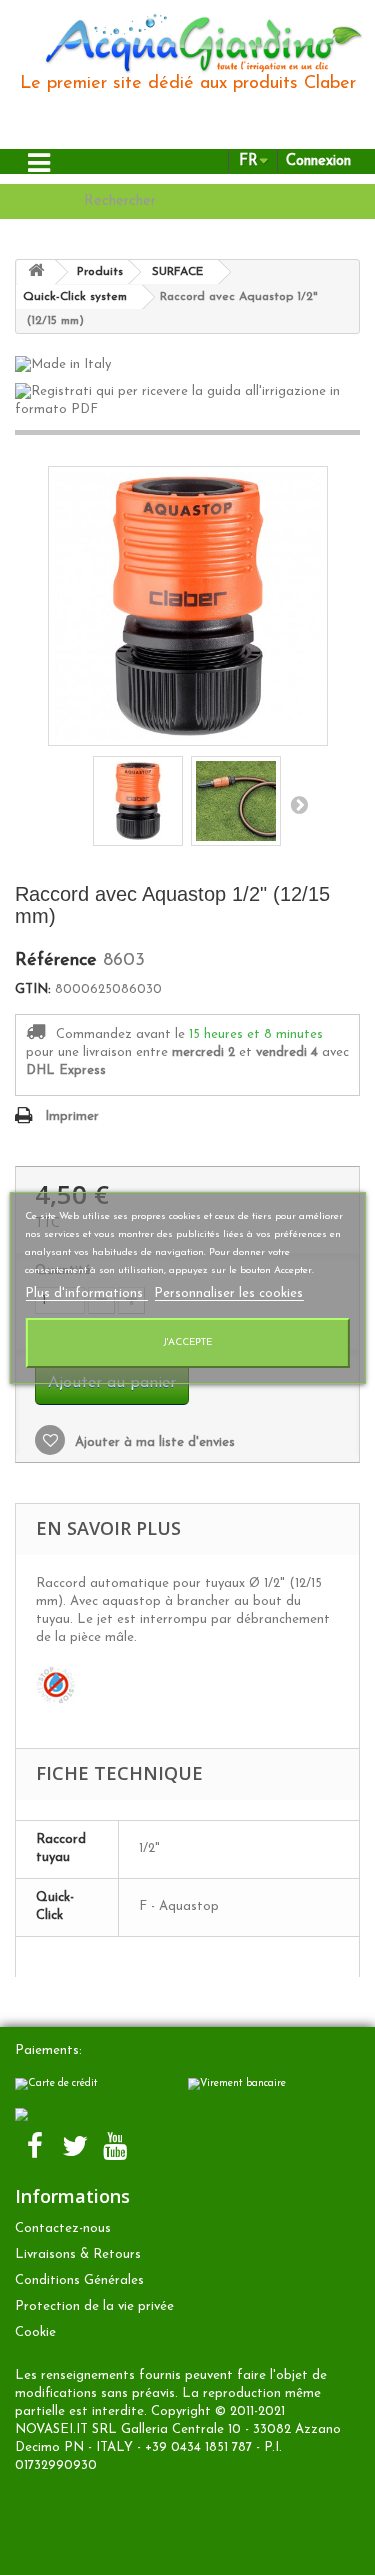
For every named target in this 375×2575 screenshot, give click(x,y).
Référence (56, 961)
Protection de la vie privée (94, 2306)
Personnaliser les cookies (228, 1293)
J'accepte (187, 1342)
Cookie (35, 2332)
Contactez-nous (63, 2228)
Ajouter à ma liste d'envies (153, 1442)
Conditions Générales (79, 2280)
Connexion (318, 161)
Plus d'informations (86, 1293)
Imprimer (72, 1116)
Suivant (299, 804)
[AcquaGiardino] (195, 41)
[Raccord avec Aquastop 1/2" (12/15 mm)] (138, 801)
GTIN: (33, 989)
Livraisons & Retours (78, 2254)
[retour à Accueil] (36, 272)
